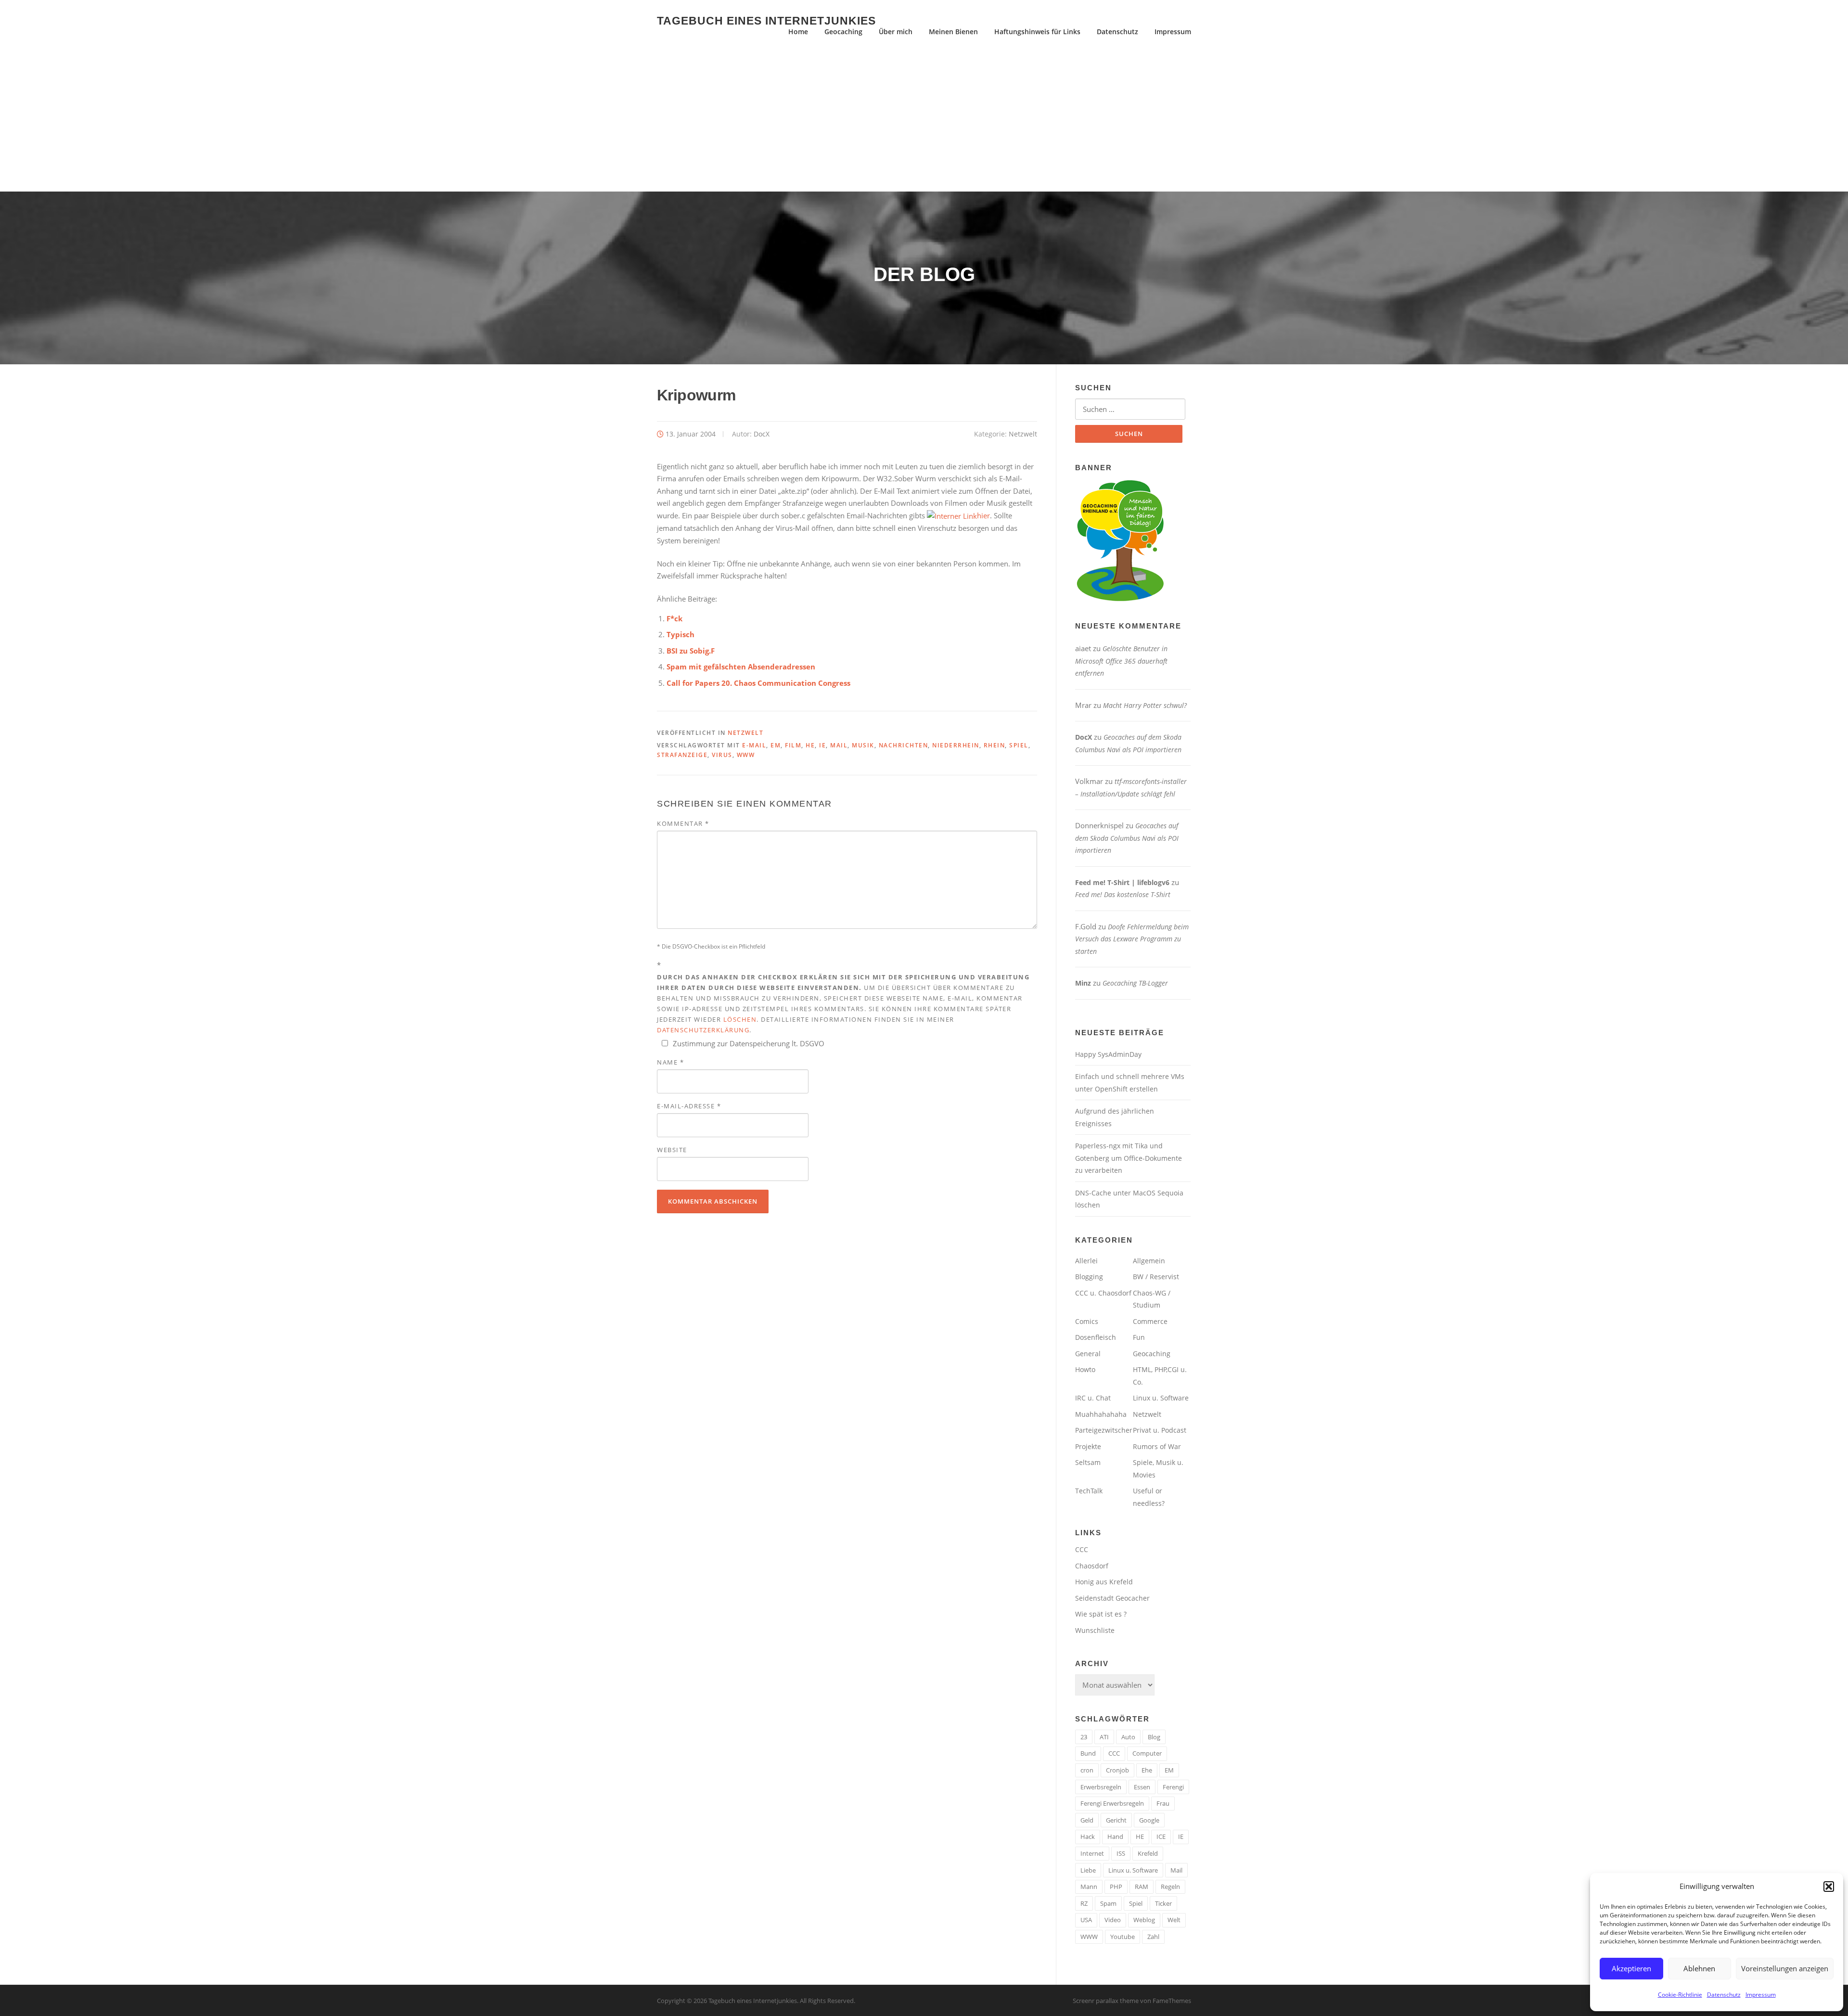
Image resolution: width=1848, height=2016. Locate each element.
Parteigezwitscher (1104, 1430)
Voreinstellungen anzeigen (1785, 1968)
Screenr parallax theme (1106, 2001)
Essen (1142, 1787)
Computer (1147, 1753)
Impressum (1761, 1995)
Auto (1128, 1737)
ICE (1161, 1836)
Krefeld (1148, 1853)
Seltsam (1088, 1462)
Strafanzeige (682, 755)
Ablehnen (1699, 1968)
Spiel (1019, 745)
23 (1084, 1737)
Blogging (1089, 1277)
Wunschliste (1095, 1630)
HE (810, 745)
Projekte (1088, 1446)
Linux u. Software (1161, 1398)
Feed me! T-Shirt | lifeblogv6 (1122, 882)
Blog (1154, 1737)
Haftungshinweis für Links (1037, 32)
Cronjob (1117, 1770)
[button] (1829, 1887)
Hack (1088, 1836)
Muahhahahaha (1101, 1414)
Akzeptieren (1631, 1968)
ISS (1121, 1853)
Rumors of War (1157, 1446)
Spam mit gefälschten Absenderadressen (741, 667)
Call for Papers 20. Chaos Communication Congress (758, 683)
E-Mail (754, 745)
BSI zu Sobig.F (691, 651)
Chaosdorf (1092, 1566)
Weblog (1144, 1920)
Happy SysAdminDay (1108, 1054)
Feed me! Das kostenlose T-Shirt (1123, 894)
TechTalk (1089, 1491)
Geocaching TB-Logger (1135, 983)
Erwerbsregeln (1101, 1787)
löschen (740, 1019)
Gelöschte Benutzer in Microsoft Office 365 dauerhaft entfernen (1121, 661)
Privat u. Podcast (1160, 1430)
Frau (1163, 1803)
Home (798, 32)
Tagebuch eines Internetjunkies (766, 20)
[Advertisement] (924, 119)
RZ (1084, 1903)
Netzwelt (1023, 434)
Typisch (680, 634)
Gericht (1116, 1820)
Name (670, 1062)
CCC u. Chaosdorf (1103, 1293)
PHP (1116, 1887)
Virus (722, 755)
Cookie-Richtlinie (1680, 1995)
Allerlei (1086, 1261)
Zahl (1153, 1937)
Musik (863, 745)
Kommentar (683, 823)
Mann (1089, 1887)
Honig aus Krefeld (1104, 1582)
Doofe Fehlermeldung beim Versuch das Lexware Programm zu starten (1132, 939)
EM (776, 745)
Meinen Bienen (953, 32)
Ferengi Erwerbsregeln (1112, 1803)
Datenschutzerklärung (703, 1030)
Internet (1092, 1853)
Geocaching (843, 32)
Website (672, 1150)
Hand (1115, 1836)
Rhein (995, 745)
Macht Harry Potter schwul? (1145, 705)
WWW (746, 755)
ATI (1104, 1737)
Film (793, 745)
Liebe (1088, 1870)
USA (1086, 1920)
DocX (762, 434)
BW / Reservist (1156, 1277)
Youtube (1123, 1937)
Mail (839, 745)
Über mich (896, 32)
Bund (1088, 1753)
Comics (1087, 1321)
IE (822, 745)
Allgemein (1149, 1261)
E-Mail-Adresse (689, 1106)
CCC (1082, 1549)
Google (1149, 1820)
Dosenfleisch (1096, 1337)
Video (1113, 1920)
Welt (1174, 1920)
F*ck (674, 618)
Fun (1139, 1337)
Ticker (1163, 1903)
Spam (1108, 1903)
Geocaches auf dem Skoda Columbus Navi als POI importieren (1127, 838)
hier (983, 515)
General (1088, 1354)
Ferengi (1173, 1787)
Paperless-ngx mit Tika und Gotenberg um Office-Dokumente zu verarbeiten (1129, 1158)
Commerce (1150, 1321)
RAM (1142, 1887)
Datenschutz (1724, 1995)
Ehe (1147, 1770)
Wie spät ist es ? (1101, 1614)
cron (1087, 1770)
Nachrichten (904, 745)
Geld (1087, 1820)
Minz (1083, 983)
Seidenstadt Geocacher (1112, 1598)
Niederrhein (956, 745)
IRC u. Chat (1093, 1398)
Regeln (1170, 1887)
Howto (1085, 1369)
